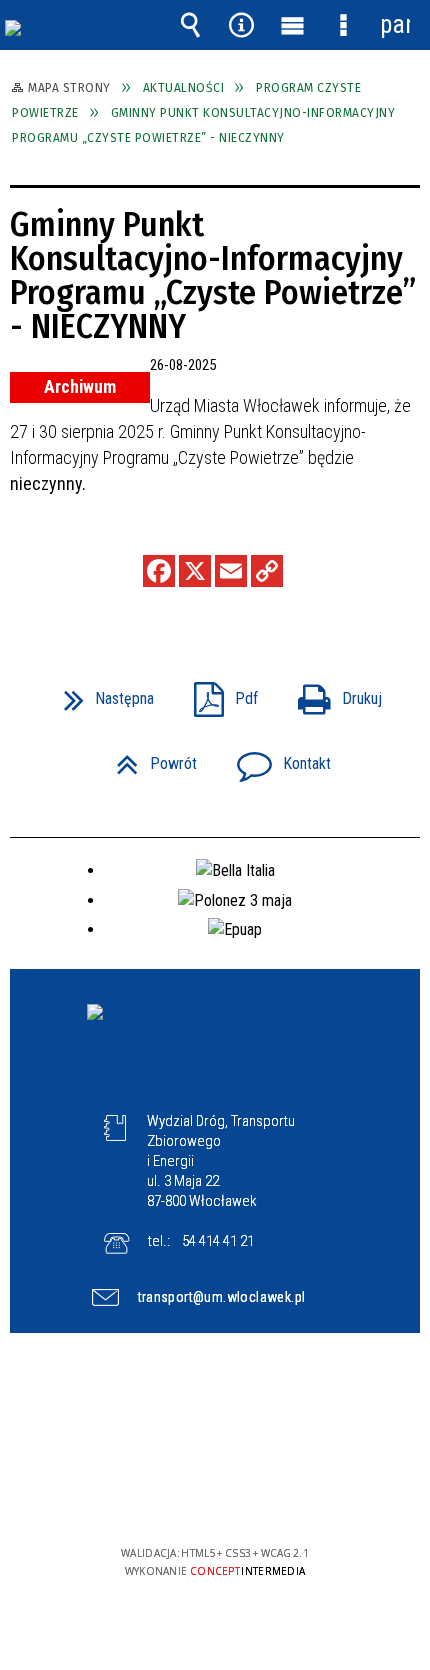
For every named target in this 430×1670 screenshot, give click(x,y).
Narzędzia (242, 25)
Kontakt (276, 757)
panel (395, 24)
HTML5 (183, 1495)
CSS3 (213, 1495)
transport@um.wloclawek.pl (222, 1297)
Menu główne (293, 25)
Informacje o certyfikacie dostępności (215, 1424)
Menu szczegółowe (344, 25)
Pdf (218, 692)
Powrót (148, 757)
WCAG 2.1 (276, 1494)
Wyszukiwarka (191, 25)
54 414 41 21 (218, 1241)
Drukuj (332, 692)
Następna (101, 692)
